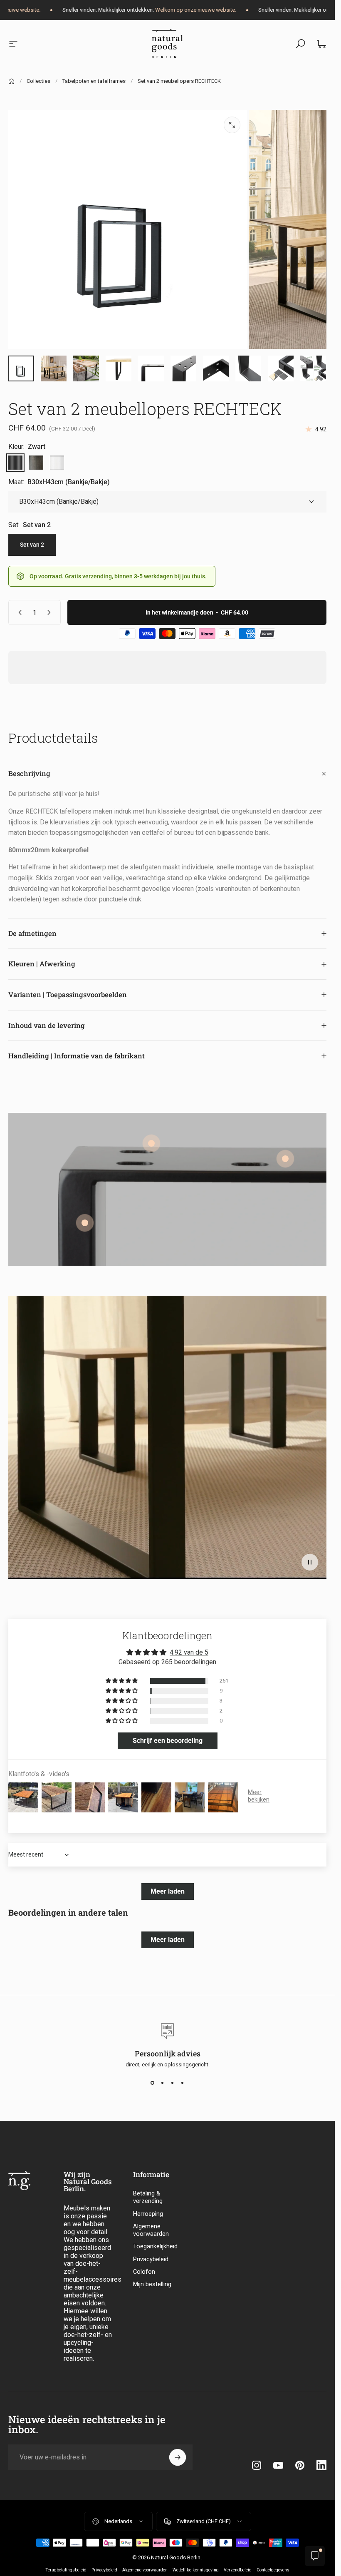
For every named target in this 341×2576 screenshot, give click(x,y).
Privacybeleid (151, 2259)
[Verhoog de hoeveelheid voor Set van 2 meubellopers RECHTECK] (51, 612)
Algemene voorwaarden (151, 2230)
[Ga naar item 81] (183, 368)
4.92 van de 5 (189, 1652)
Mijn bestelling (152, 2284)
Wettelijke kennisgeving (196, 2570)
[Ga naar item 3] (86, 368)
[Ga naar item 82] (216, 368)
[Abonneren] (178, 2457)
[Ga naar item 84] (281, 368)
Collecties (38, 81)
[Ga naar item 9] (119, 368)
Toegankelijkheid (155, 2246)
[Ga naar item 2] (54, 368)
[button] (310, 1562)
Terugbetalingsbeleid (66, 2570)
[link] (285, 1159)
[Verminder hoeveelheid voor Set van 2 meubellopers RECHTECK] (18, 612)
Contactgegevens (273, 2570)
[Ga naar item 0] (21, 368)
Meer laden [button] (168, 1891)
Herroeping (148, 2214)
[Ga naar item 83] (248, 368)
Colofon (144, 2272)
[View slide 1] (153, 2083)
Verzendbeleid (238, 2570)
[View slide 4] (183, 2083)
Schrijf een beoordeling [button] (168, 1741)
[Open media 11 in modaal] (232, 125)
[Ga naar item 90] (313, 368)
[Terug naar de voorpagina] (11, 81)
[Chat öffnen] (315, 2556)
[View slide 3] (173, 2083)
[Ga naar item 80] (151, 368)
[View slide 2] (163, 2083)
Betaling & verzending (148, 2197)
